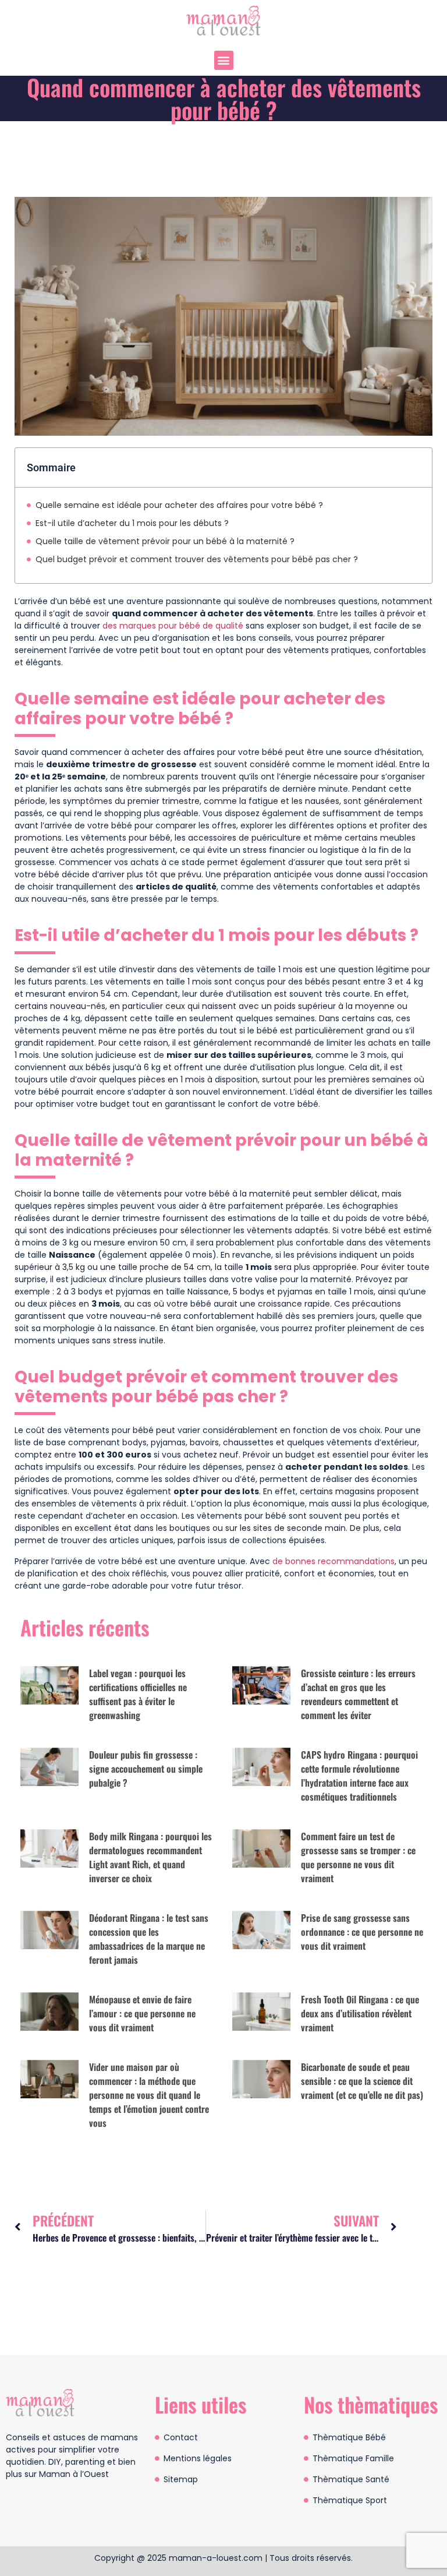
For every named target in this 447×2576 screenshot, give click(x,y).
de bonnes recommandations (334, 1561)
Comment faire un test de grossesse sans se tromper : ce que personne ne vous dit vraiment (358, 1857)
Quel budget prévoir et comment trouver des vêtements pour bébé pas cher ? (197, 559)
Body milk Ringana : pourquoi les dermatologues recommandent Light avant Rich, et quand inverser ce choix (150, 1857)
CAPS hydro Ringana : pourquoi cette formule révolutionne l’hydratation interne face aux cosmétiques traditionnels (359, 1776)
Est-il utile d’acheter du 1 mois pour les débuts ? (132, 523)
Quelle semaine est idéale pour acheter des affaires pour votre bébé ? (179, 505)
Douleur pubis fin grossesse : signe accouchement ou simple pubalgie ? (146, 1769)
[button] (224, 60)
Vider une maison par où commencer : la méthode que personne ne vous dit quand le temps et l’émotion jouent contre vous (149, 2095)
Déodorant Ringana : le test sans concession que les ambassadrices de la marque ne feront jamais (149, 1939)
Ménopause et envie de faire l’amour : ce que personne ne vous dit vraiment (142, 2013)
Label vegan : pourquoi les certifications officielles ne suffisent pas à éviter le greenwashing (138, 1694)
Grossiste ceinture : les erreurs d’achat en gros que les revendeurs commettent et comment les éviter (358, 1694)
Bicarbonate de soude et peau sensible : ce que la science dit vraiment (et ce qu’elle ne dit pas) (362, 2081)
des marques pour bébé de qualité (173, 626)
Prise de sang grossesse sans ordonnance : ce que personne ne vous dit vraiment (362, 1932)
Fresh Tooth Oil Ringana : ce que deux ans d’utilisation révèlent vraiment (360, 2013)
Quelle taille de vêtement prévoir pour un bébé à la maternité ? (165, 541)
